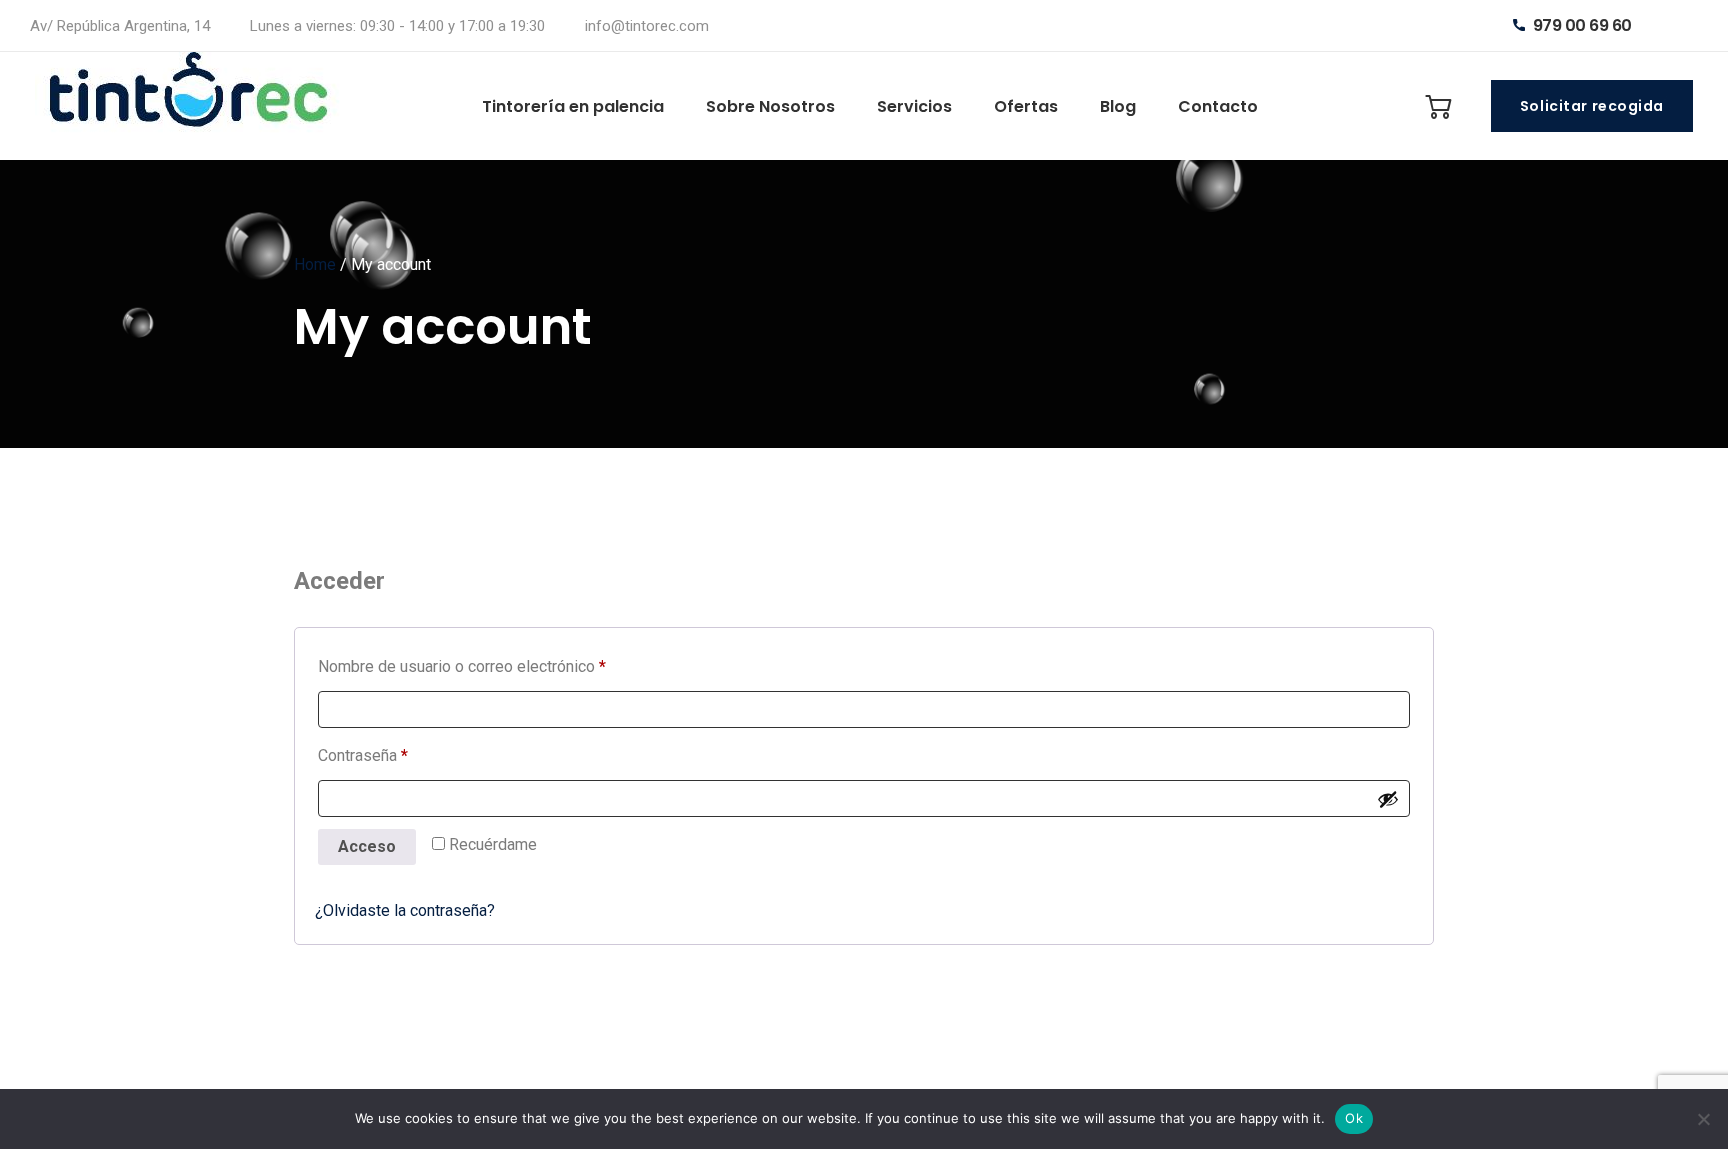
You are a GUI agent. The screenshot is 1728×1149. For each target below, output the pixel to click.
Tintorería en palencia (573, 106)
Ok (1354, 1118)
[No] (1703, 1119)
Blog (1118, 106)
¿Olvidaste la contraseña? (405, 910)
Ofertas (1026, 106)
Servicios (914, 106)
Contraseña (401, 755)
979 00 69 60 (1580, 25)
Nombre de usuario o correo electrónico (500, 666)
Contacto (1218, 106)
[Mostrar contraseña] (1388, 799)
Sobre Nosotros (770, 106)
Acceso (367, 846)
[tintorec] (194, 106)
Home (315, 264)
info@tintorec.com (647, 26)
